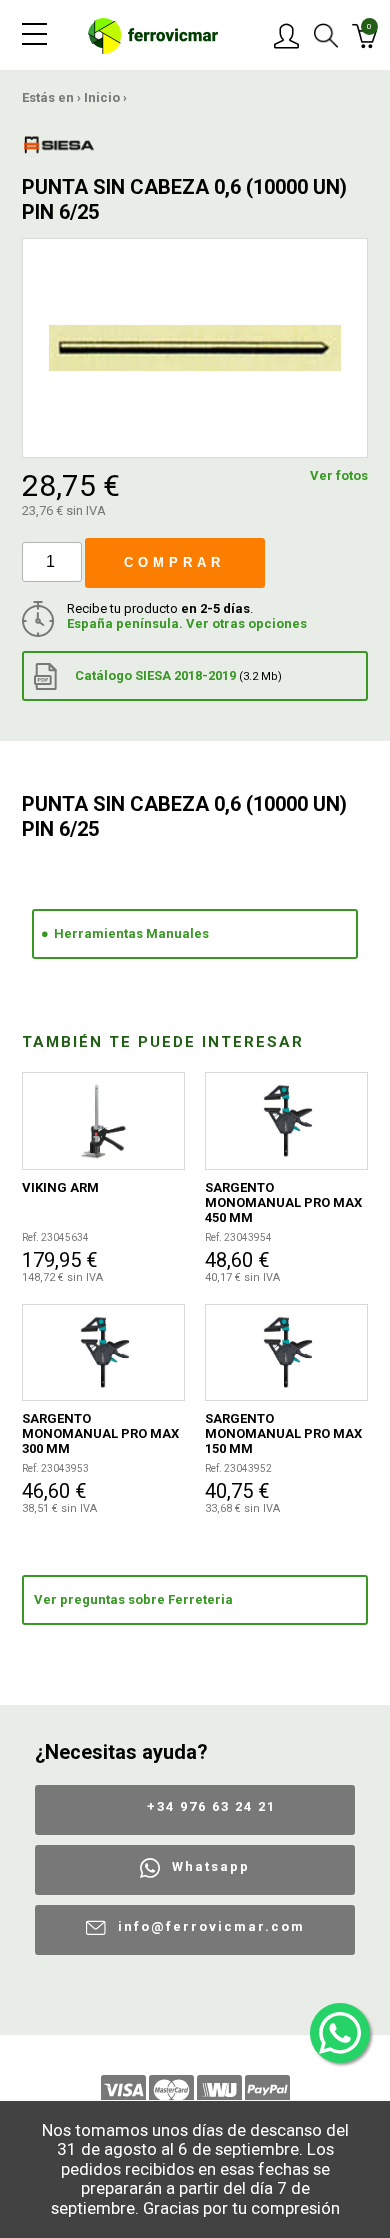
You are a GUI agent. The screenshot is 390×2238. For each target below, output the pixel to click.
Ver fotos (339, 475)
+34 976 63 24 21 (211, 1806)
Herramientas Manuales (131, 933)
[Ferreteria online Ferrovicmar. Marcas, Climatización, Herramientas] (153, 34)
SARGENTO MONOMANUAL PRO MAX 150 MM (283, 1433)
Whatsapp (211, 1866)
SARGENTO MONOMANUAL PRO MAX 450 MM (283, 1202)
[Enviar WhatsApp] (340, 2033)
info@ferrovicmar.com (211, 1926)
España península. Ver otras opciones (187, 623)
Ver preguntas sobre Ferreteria (133, 1599)
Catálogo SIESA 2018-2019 (177, 675)
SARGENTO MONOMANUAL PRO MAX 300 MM (100, 1433)
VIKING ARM (60, 1187)
